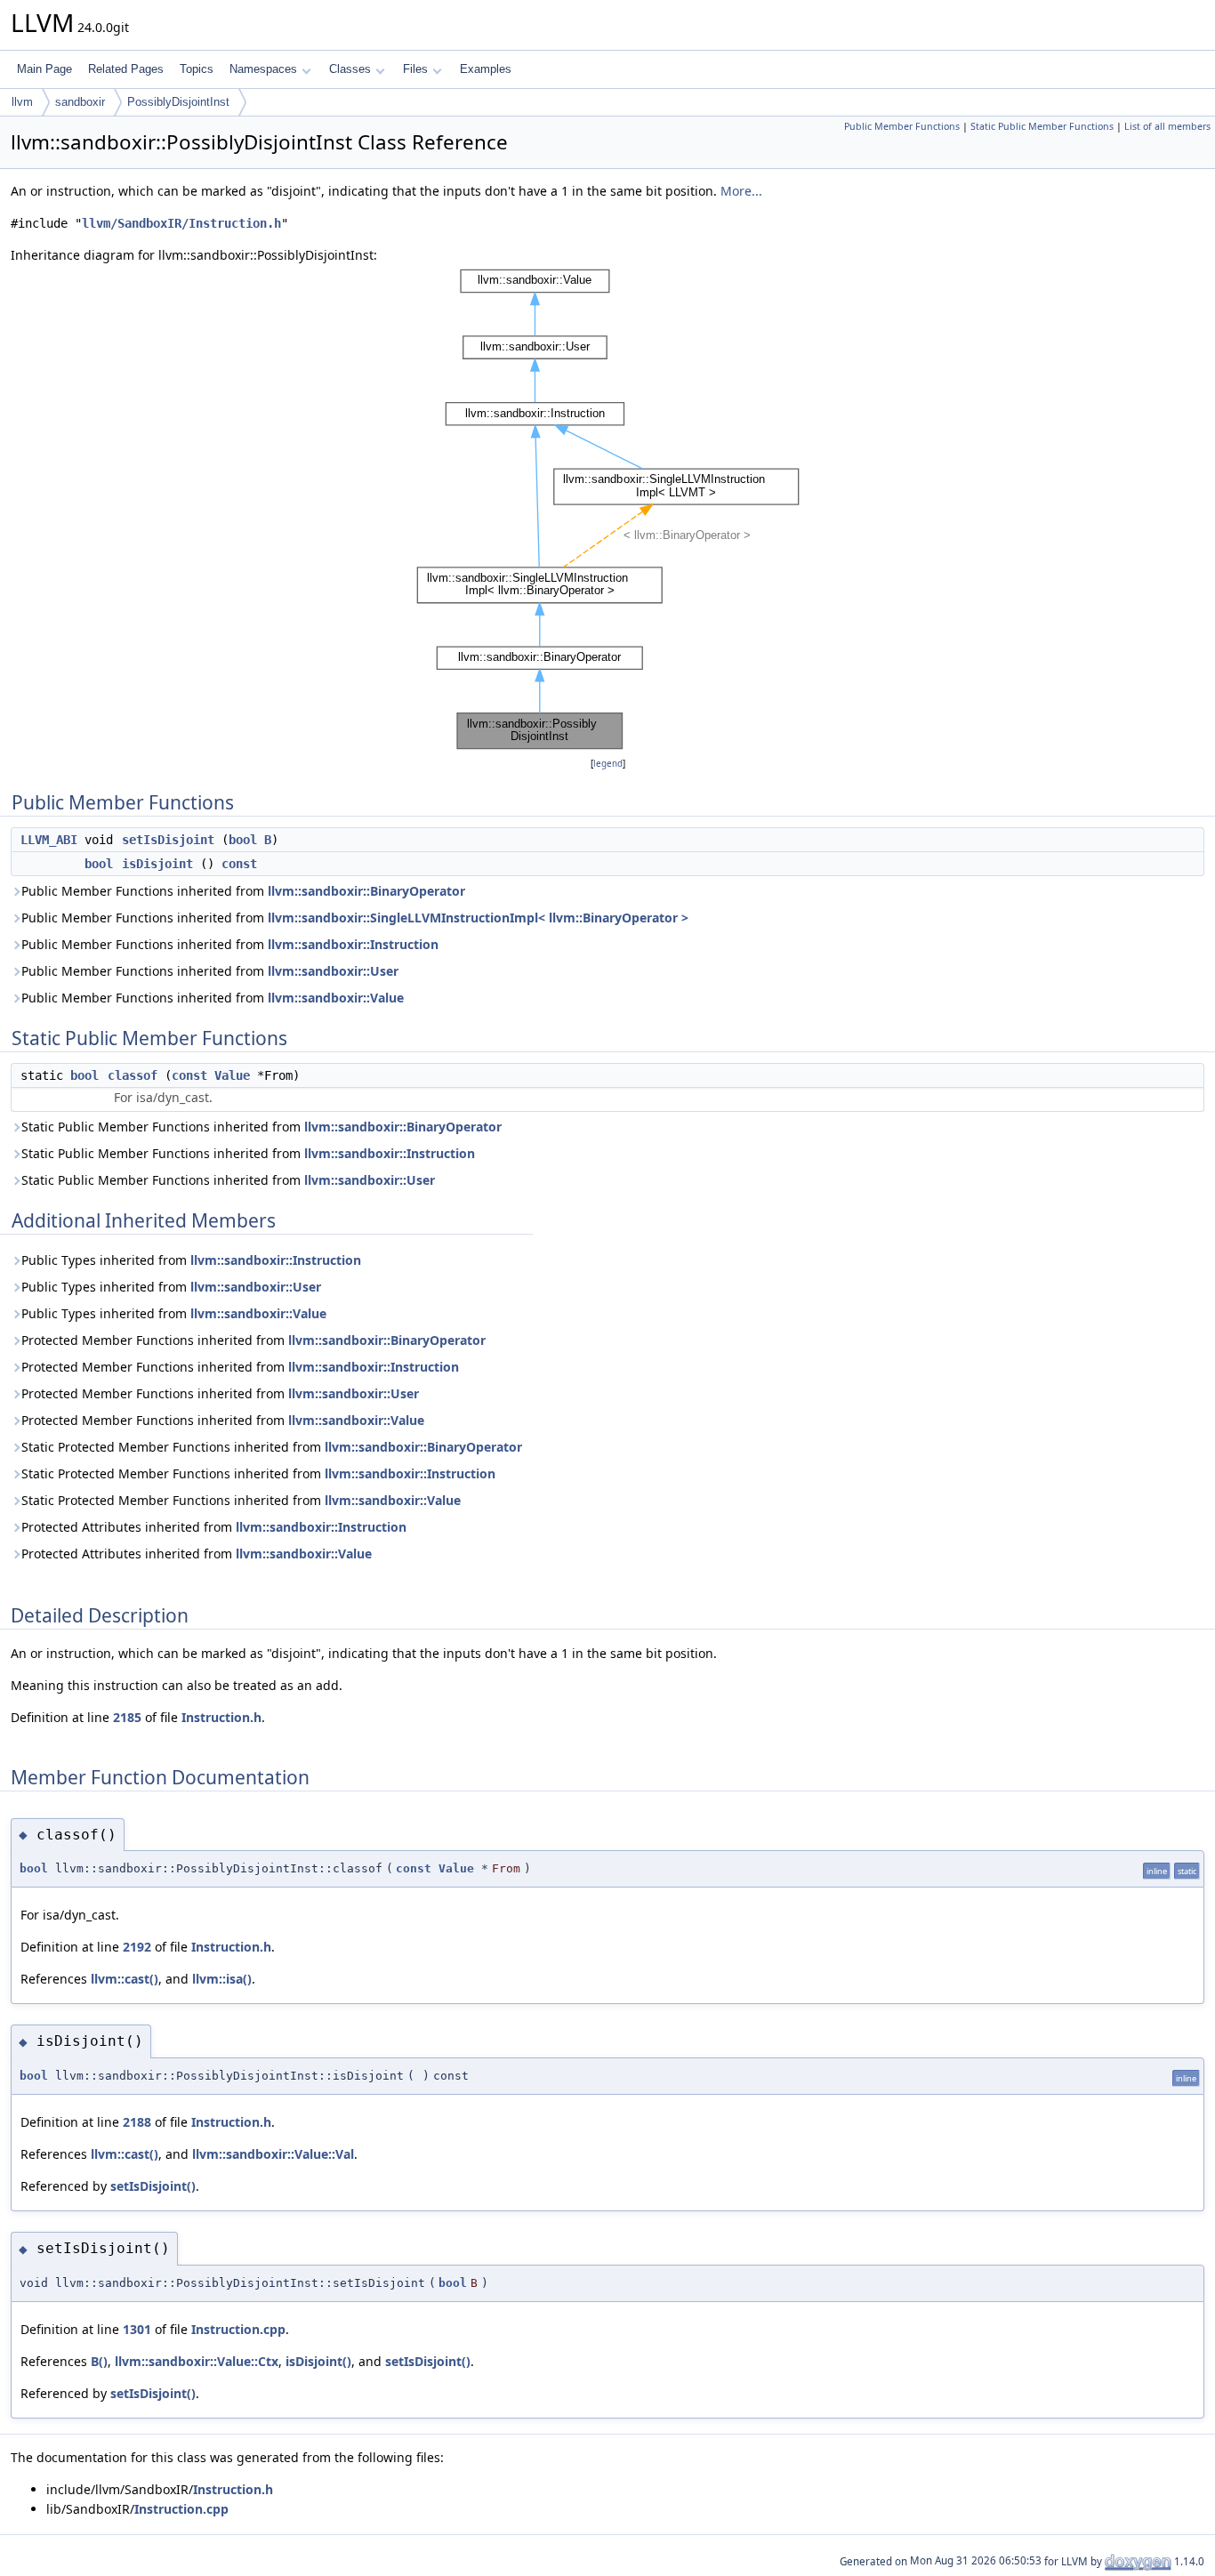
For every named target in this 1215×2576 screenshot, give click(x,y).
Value (232, 1075)
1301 (137, 2329)
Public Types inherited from (191, 1260)
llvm (22, 102)
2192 (137, 1947)
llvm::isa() (222, 1979)
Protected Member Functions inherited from (253, 1340)
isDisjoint (157, 864)
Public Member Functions (902, 126)
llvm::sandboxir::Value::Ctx (197, 2361)
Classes (350, 69)
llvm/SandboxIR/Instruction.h (181, 223)
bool (243, 840)
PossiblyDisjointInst (178, 102)
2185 (127, 1717)
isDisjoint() (318, 2361)
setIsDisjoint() (153, 2186)
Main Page (44, 69)
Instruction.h (221, 1717)
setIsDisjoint (168, 840)
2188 (137, 2122)
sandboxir (80, 102)
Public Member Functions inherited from (243, 891)
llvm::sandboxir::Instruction (353, 944)
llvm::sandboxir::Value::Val (273, 2154)
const (239, 864)
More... (741, 191)
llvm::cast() (125, 1979)
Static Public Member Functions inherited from (262, 1127)
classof (133, 1075)
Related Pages (126, 69)
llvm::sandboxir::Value (336, 998)
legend (608, 764)
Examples (486, 69)
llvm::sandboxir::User (333, 971)
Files (415, 69)
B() (99, 2361)
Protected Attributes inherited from (214, 1527)
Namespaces (263, 69)
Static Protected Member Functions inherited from (272, 1447)
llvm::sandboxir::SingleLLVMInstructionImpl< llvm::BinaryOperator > (478, 918)
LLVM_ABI (49, 840)
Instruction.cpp (238, 2329)
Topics (197, 69)
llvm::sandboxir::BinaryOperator (366, 891)
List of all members (1167, 126)
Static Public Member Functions (1042, 126)
